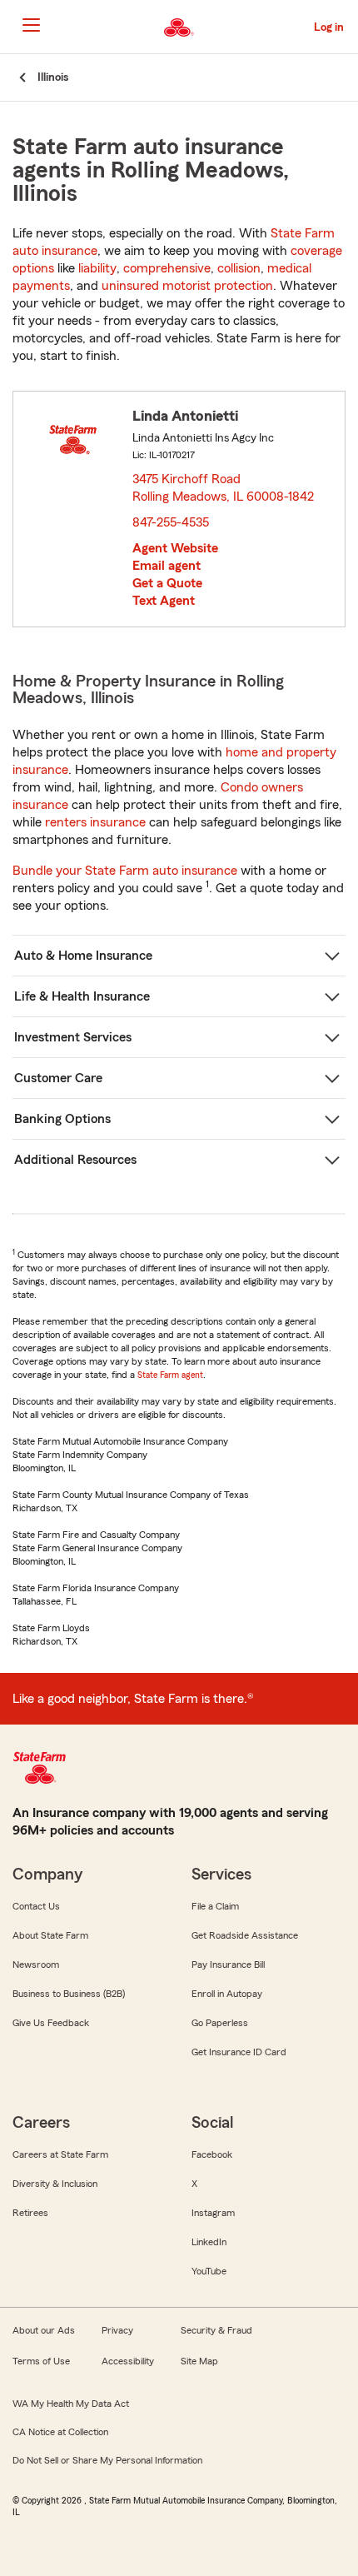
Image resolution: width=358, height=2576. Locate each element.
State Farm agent (170, 1375)
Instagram (213, 2213)
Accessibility (128, 2361)
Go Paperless (220, 2023)
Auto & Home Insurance (83, 956)
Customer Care (58, 1078)
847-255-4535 (171, 522)
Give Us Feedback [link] (51, 2023)
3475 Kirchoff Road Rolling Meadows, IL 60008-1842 (224, 488)
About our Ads (44, 2330)
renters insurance (95, 822)
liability (97, 268)
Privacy (117, 2330)
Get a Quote (167, 583)
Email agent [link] (167, 566)
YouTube (209, 2271)
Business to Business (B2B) (69, 1994)
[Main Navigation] (31, 25)
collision (239, 268)
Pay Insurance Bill (228, 1964)
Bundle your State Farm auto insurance (125, 871)
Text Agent (164, 601)
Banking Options (62, 1119)
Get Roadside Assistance (245, 1935)
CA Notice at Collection (60, 2432)
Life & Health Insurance (82, 996)
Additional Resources (75, 1160)
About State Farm (50, 1935)
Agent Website (175, 548)
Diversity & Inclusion (55, 2184)
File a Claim (215, 1906)
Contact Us (36, 1906)
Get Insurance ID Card (239, 2052)
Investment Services (73, 1037)
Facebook (212, 2154)
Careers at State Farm (60, 2154)
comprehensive (167, 268)
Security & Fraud (216, 2330)
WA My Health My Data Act (71, 2404)
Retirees (30, 2213)
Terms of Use (41, 2361)
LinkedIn (209, 2242)
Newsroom (36, 1964)
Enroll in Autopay (227, 1994)
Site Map (199, 2361)
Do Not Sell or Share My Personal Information (107, 2460)
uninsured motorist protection (187, 286)
